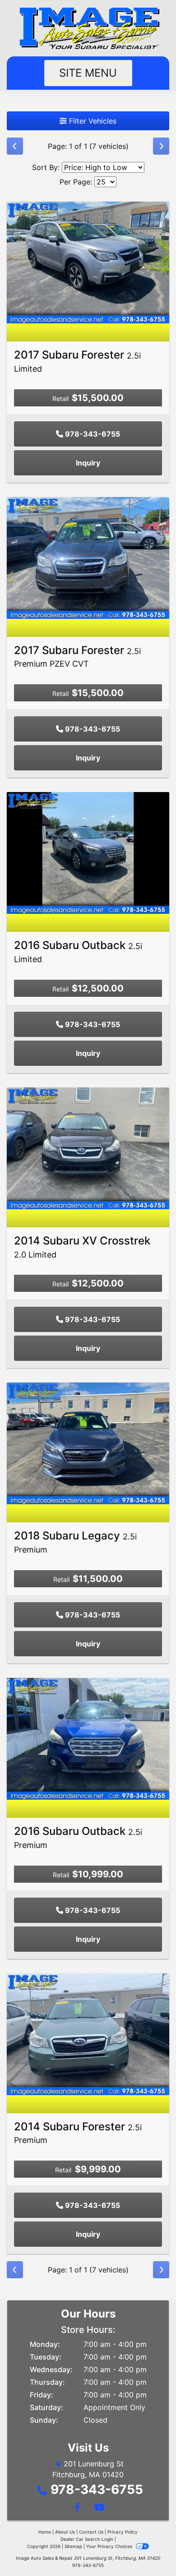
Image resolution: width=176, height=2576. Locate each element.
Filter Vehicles (92, 121)
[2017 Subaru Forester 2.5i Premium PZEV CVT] (88, 557)
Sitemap (73, 2546)
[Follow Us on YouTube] (98, 2508)
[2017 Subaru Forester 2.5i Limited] (88, 262)
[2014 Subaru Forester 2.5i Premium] (88, 2033)
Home (45, 2532)
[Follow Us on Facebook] (77, 2508)
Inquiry (88, 463)
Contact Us (91, 2532)
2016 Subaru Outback (78, 1837)
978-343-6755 (92, 434)
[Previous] (15, 146)
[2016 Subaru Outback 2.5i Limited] (88, 853)
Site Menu (88, 73)
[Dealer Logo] (88, 28)
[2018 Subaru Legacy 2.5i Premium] (88, 1443)
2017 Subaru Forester (77, 361)
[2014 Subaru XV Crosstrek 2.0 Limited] (88, 1147)
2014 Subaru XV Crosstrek (82, 1247)
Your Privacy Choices (110, 2546)
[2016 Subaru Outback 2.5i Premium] (88, 1738)
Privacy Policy (123, 2532)
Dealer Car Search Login (87, 2539)
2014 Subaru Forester (78, 2133)
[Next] (161, 146)
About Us (65, 2532)
